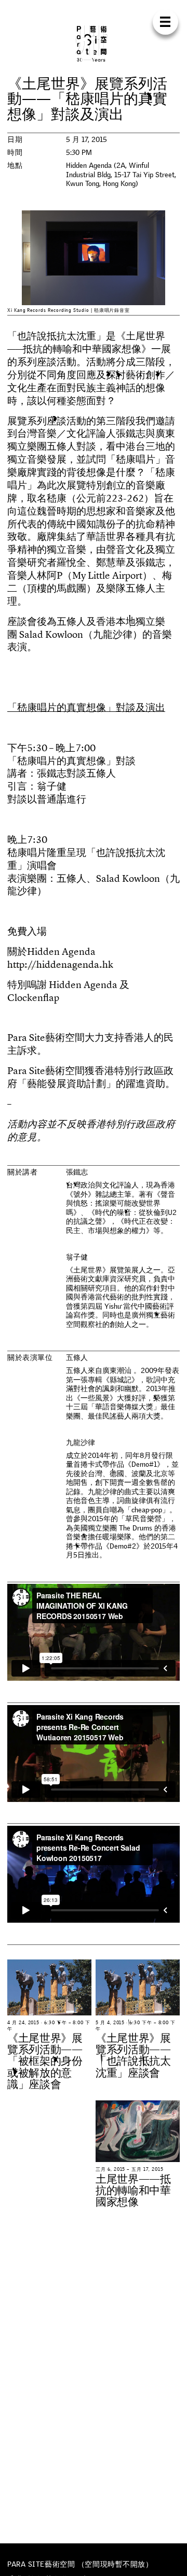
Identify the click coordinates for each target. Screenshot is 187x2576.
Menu (165, 22)
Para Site (94, 44)
